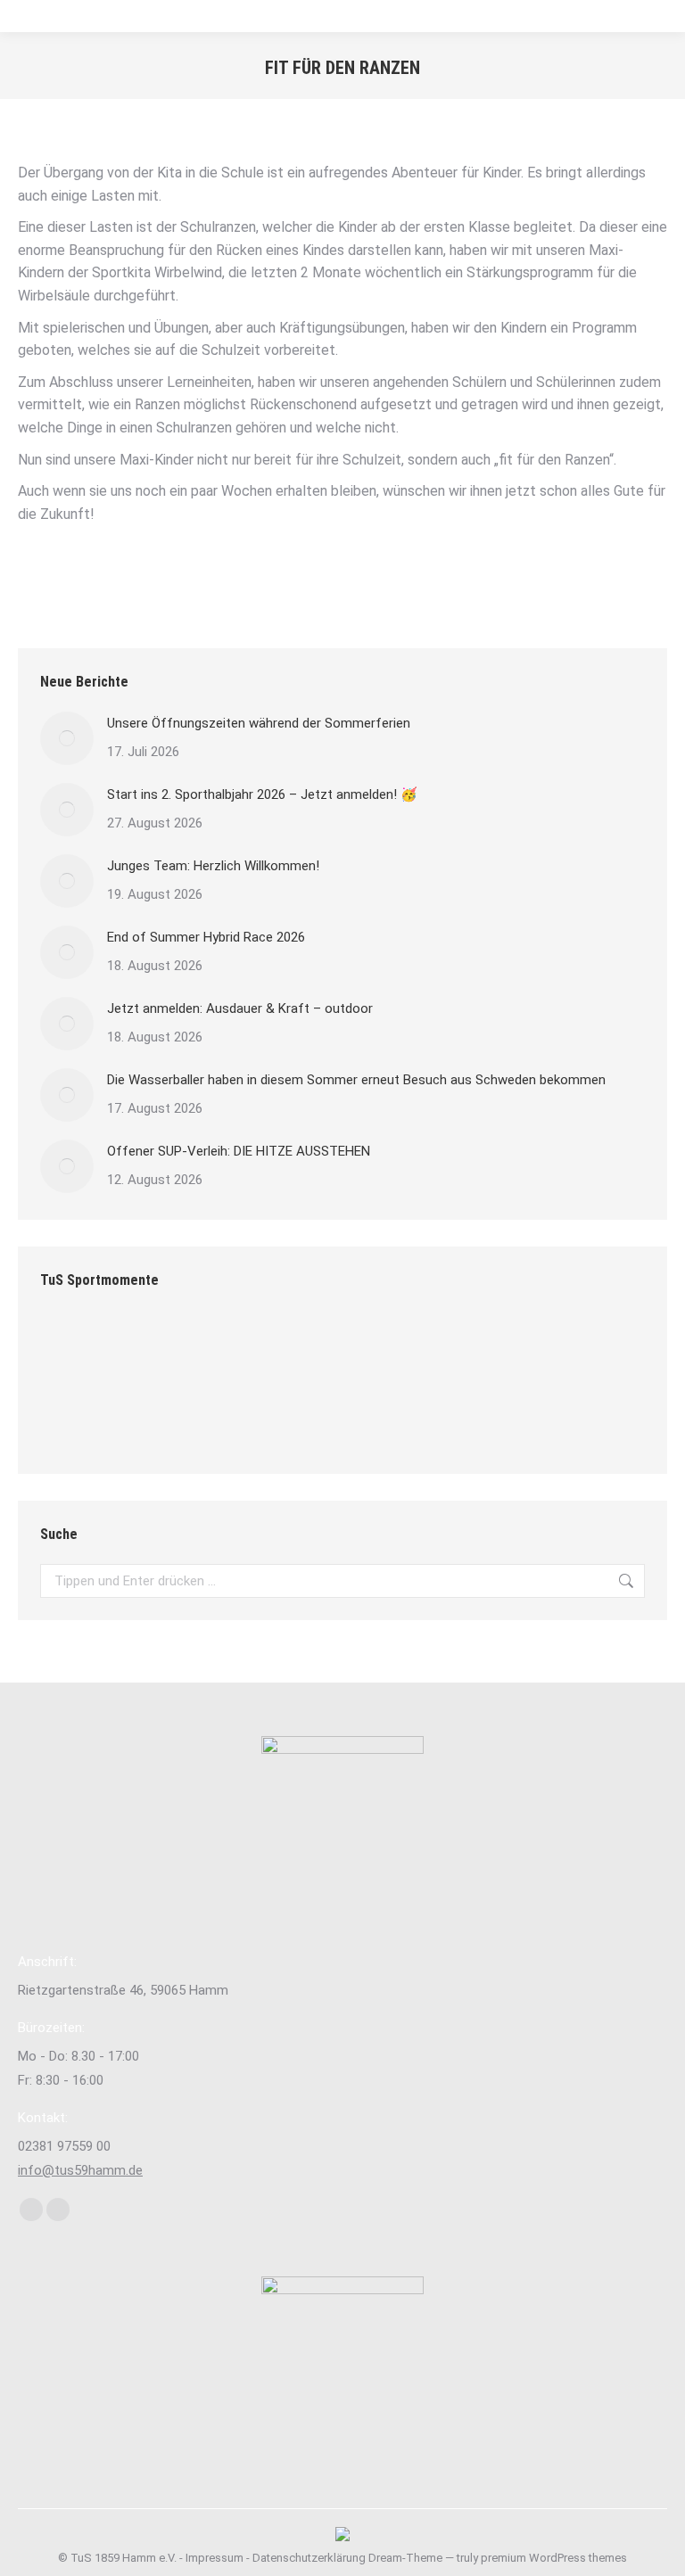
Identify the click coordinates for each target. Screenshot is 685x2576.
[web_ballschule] (418, 1349)
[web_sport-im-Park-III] (143, 1349)
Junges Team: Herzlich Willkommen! (213, 866)
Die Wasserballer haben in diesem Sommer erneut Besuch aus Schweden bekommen (356, 1080)
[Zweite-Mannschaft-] (74, 1349)
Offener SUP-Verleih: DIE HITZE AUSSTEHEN (239, 1151)
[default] (349, 1349)
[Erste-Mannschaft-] (143, 1417)
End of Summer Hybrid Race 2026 (206, 937)
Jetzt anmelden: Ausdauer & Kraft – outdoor (240, 1008)
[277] (281, 1349)
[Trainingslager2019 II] (487, 1349)
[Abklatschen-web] (74, 1417)
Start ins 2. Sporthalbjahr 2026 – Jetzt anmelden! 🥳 (262, 794)
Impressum (215, 2558)
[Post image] (67, 738)
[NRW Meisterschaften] (555, 1349)
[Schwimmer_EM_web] (281, 1417)
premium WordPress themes (554, 2558)
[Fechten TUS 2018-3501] (212, 1349)
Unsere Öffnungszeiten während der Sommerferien (259, 723)
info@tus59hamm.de (80, 2170)
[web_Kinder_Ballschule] (212, 1417)
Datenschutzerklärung (309, 2558)
